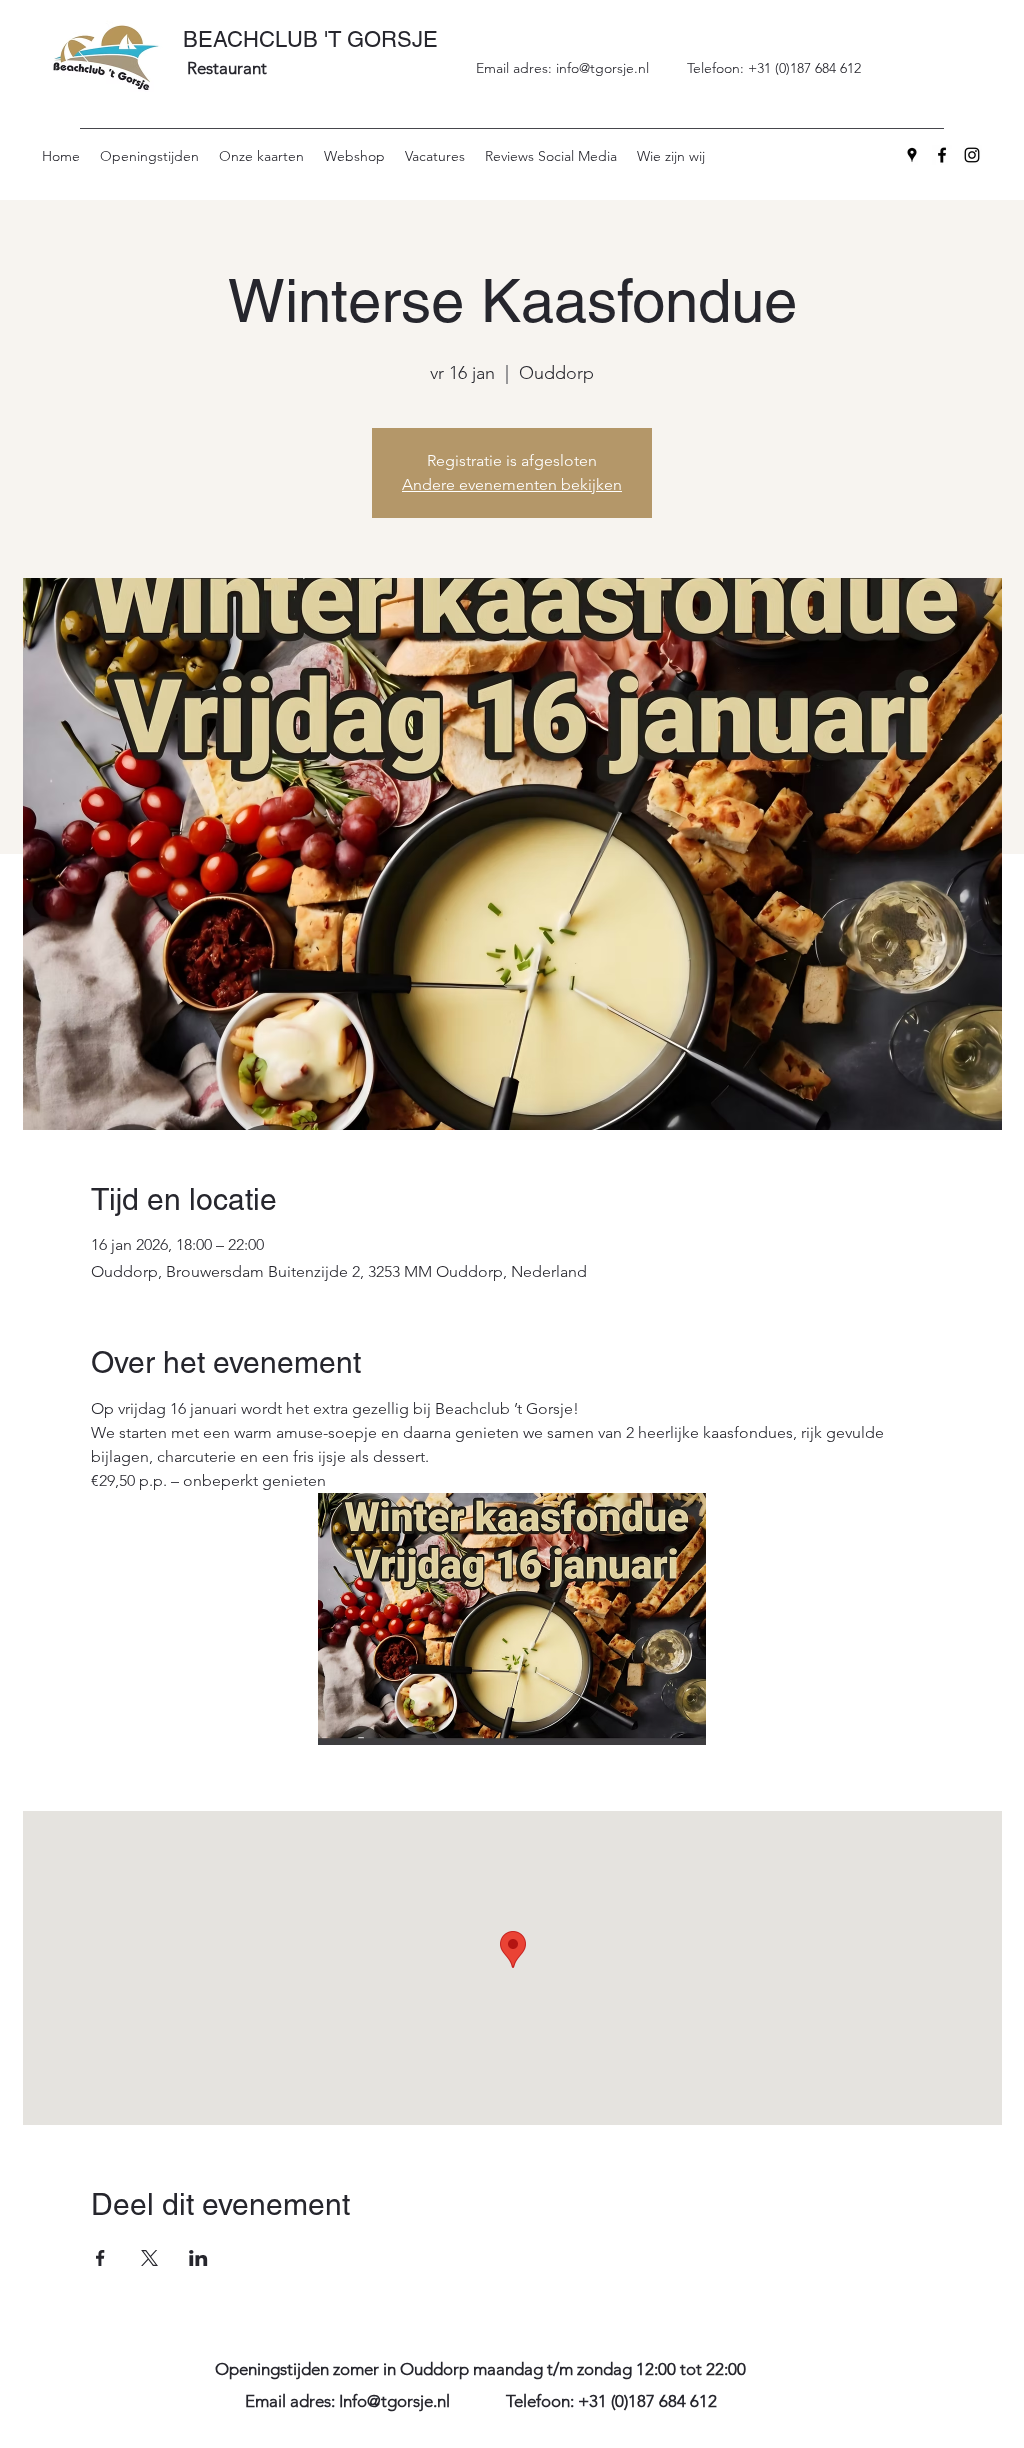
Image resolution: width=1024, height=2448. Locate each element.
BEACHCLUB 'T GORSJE (310, 39)
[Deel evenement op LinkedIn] (198, 2258)
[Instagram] (972, 155)
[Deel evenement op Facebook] (100, 2258)
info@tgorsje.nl (602, 68)
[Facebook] (942, 155)
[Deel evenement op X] (149, 2258)
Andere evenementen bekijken (512, 484)
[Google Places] (912, 155)
